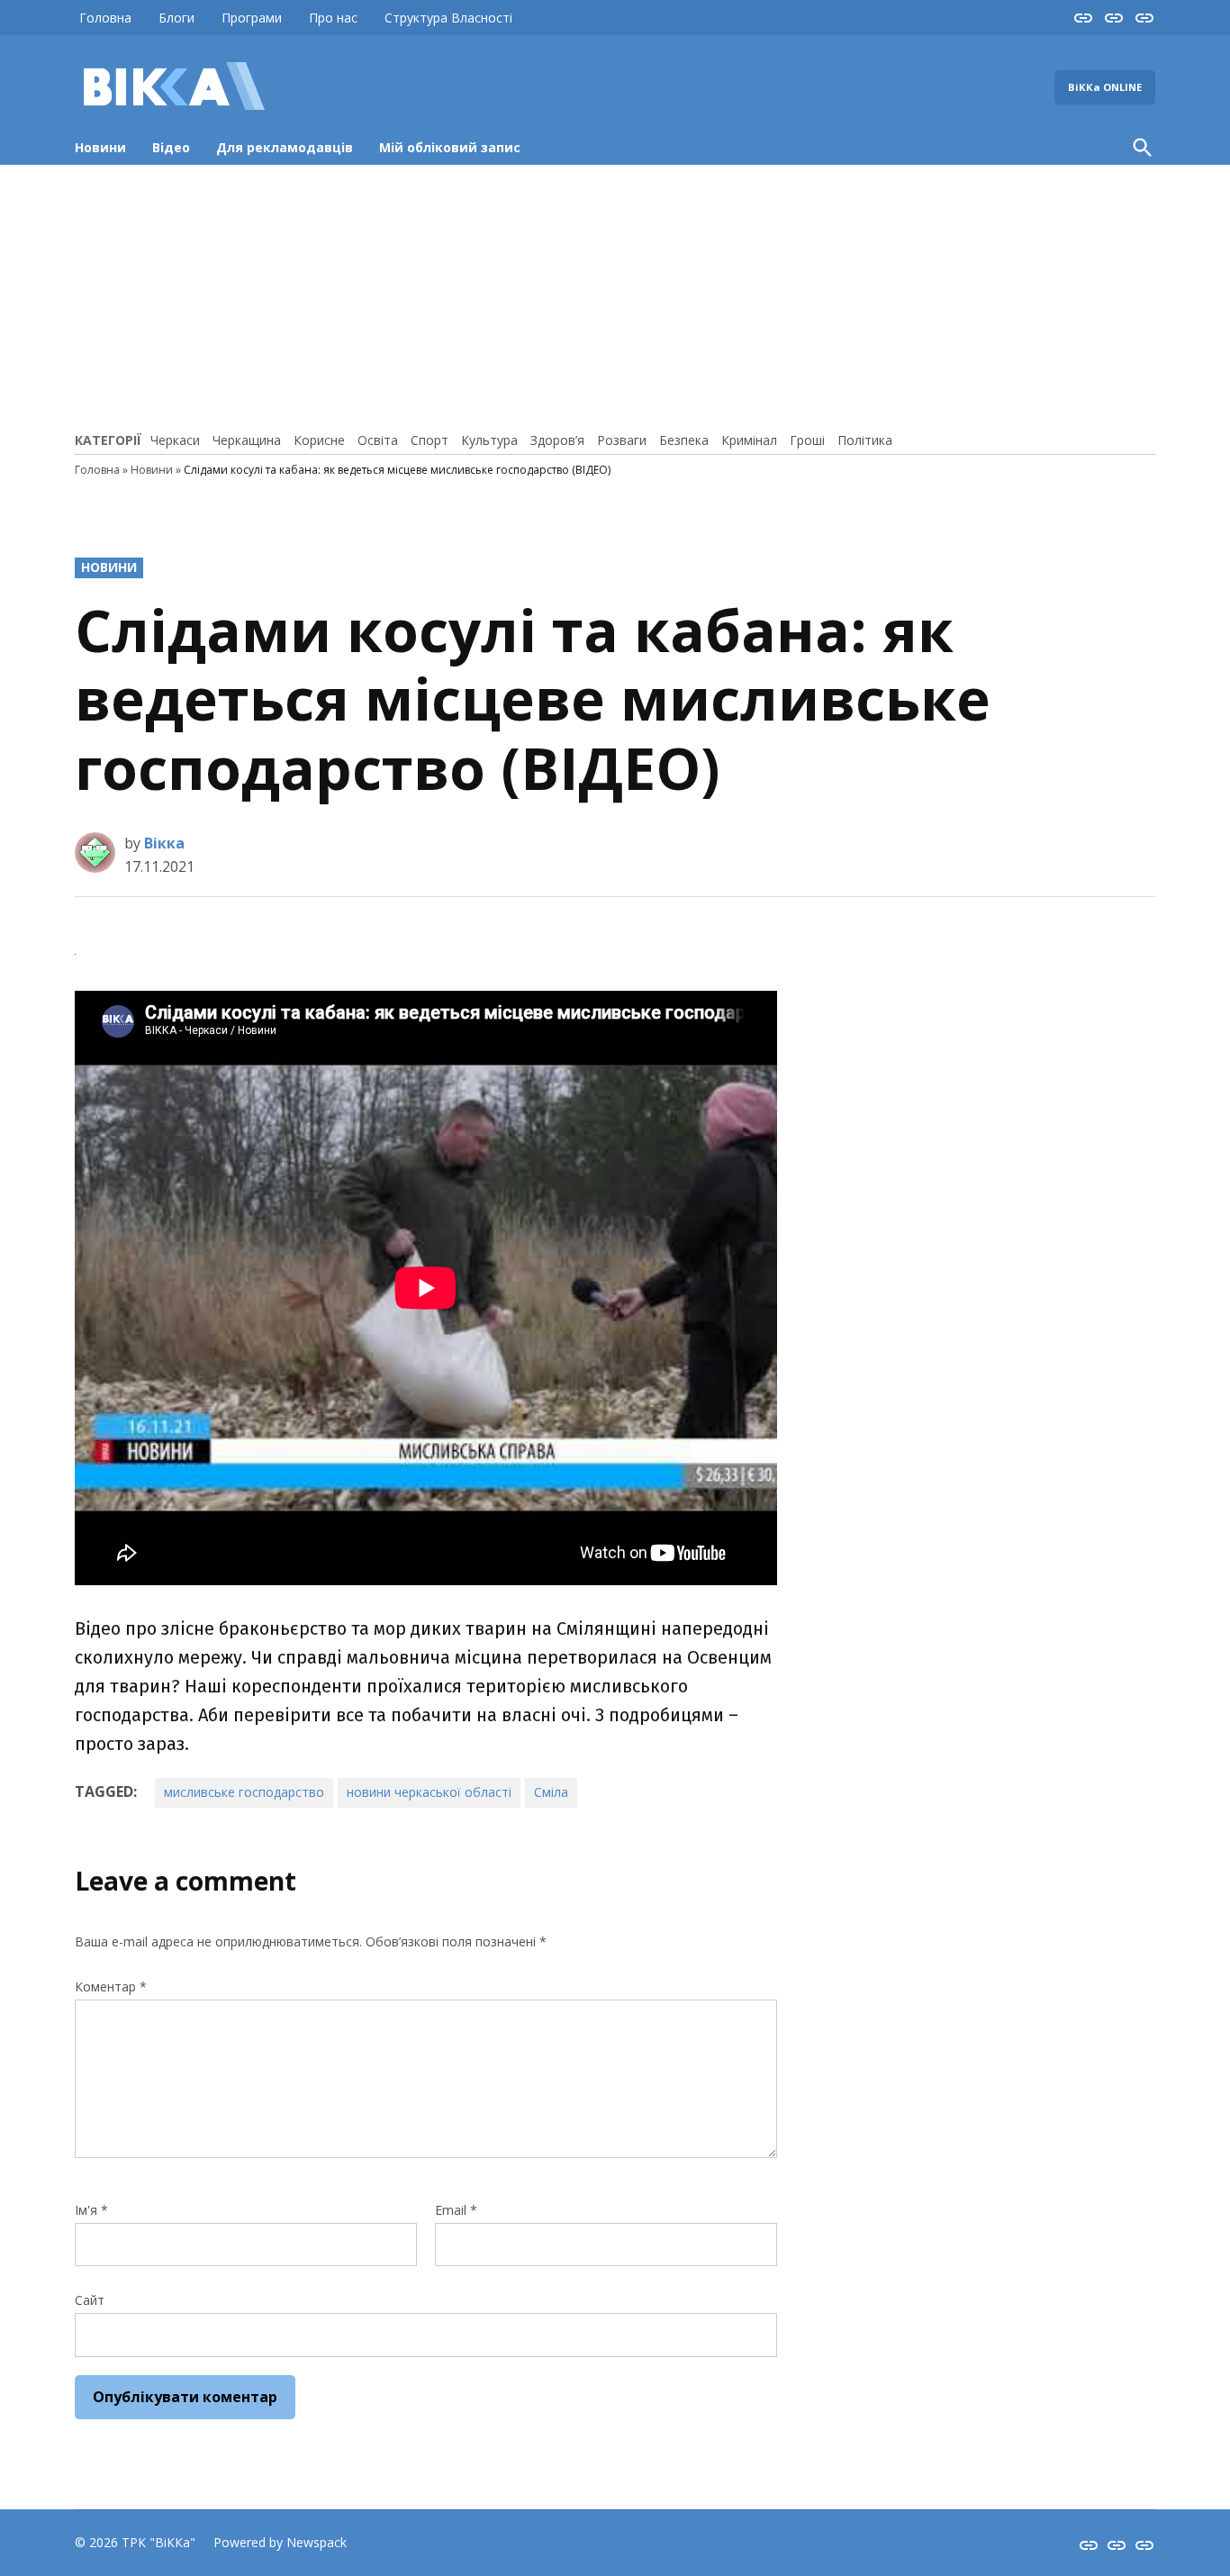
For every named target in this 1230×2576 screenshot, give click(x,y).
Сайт (90, 2300)
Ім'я (91, 2210)
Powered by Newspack (280, 2542)
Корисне (319, 440)
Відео (171, 147)
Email (456, 2210)
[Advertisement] (615, 295)
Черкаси (175, 440)
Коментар (111, 1986)
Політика (865, 440)
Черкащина (247, 440)
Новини (100, 147)
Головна (105, 18)
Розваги (622, 440)
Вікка (164, 843)
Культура (489, 440)
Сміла (551, 1792)
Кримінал (749, 440)
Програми (252, 18)
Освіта (378, 440)
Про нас (333, 18)
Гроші (807, 440)
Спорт (430, 440)
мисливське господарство (244, 1792)
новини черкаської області (429, 1792)
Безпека (684, 440)
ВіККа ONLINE (1105, 87)
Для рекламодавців (285, 147)
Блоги (176, 18)
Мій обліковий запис (450, 147)
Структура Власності (448, 18)
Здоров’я (557, 440)
